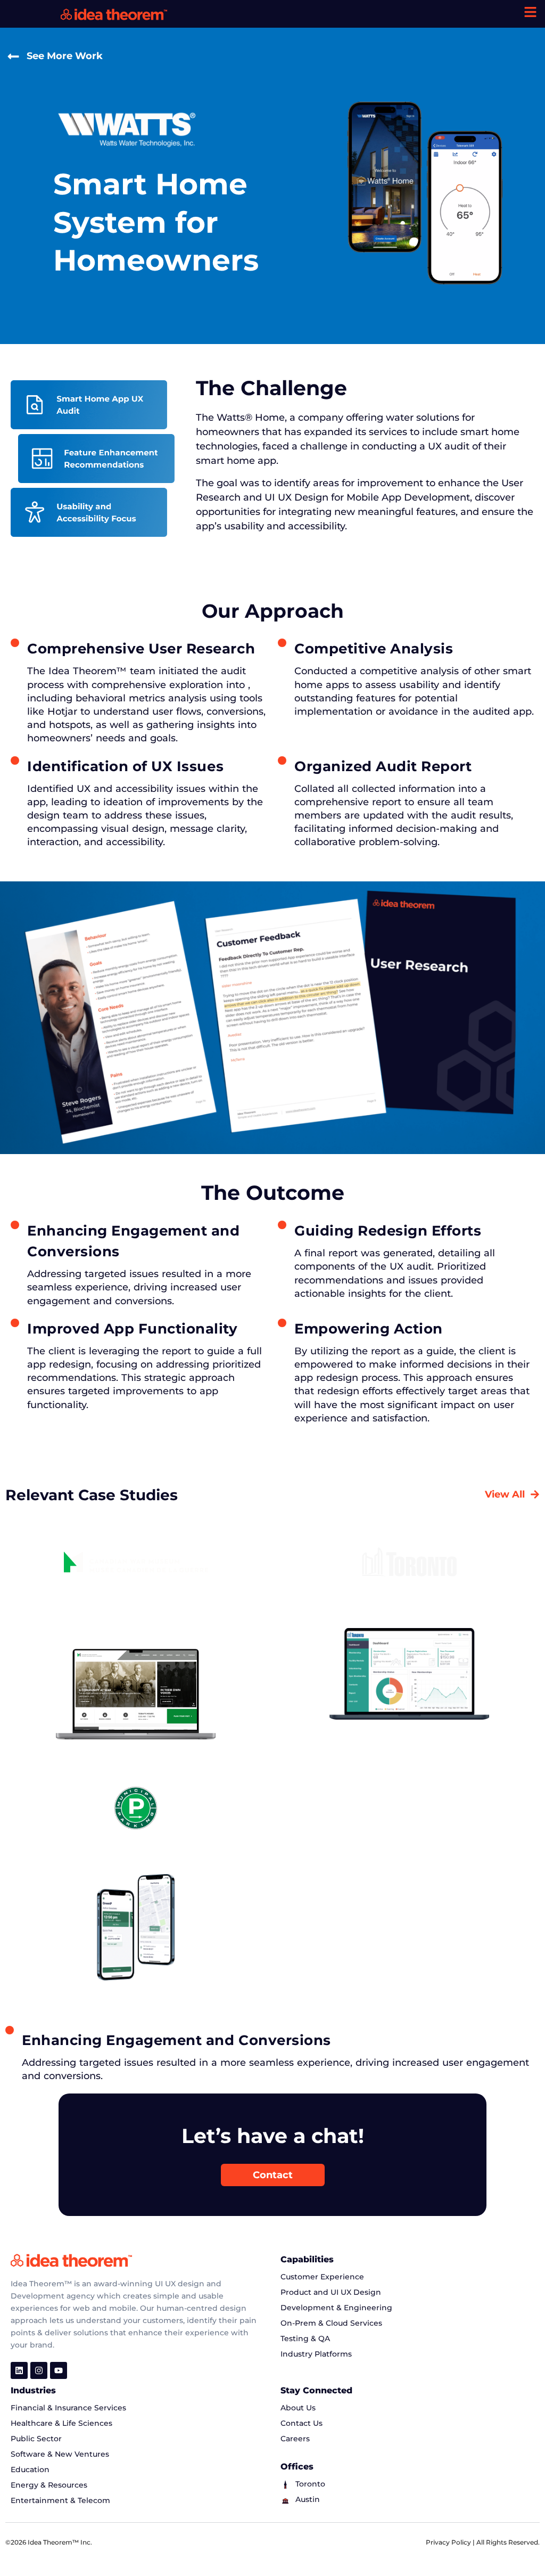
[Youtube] (59, 2370)
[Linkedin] (19, 2370)
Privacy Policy (449, 2542)
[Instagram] (39, 2370)
